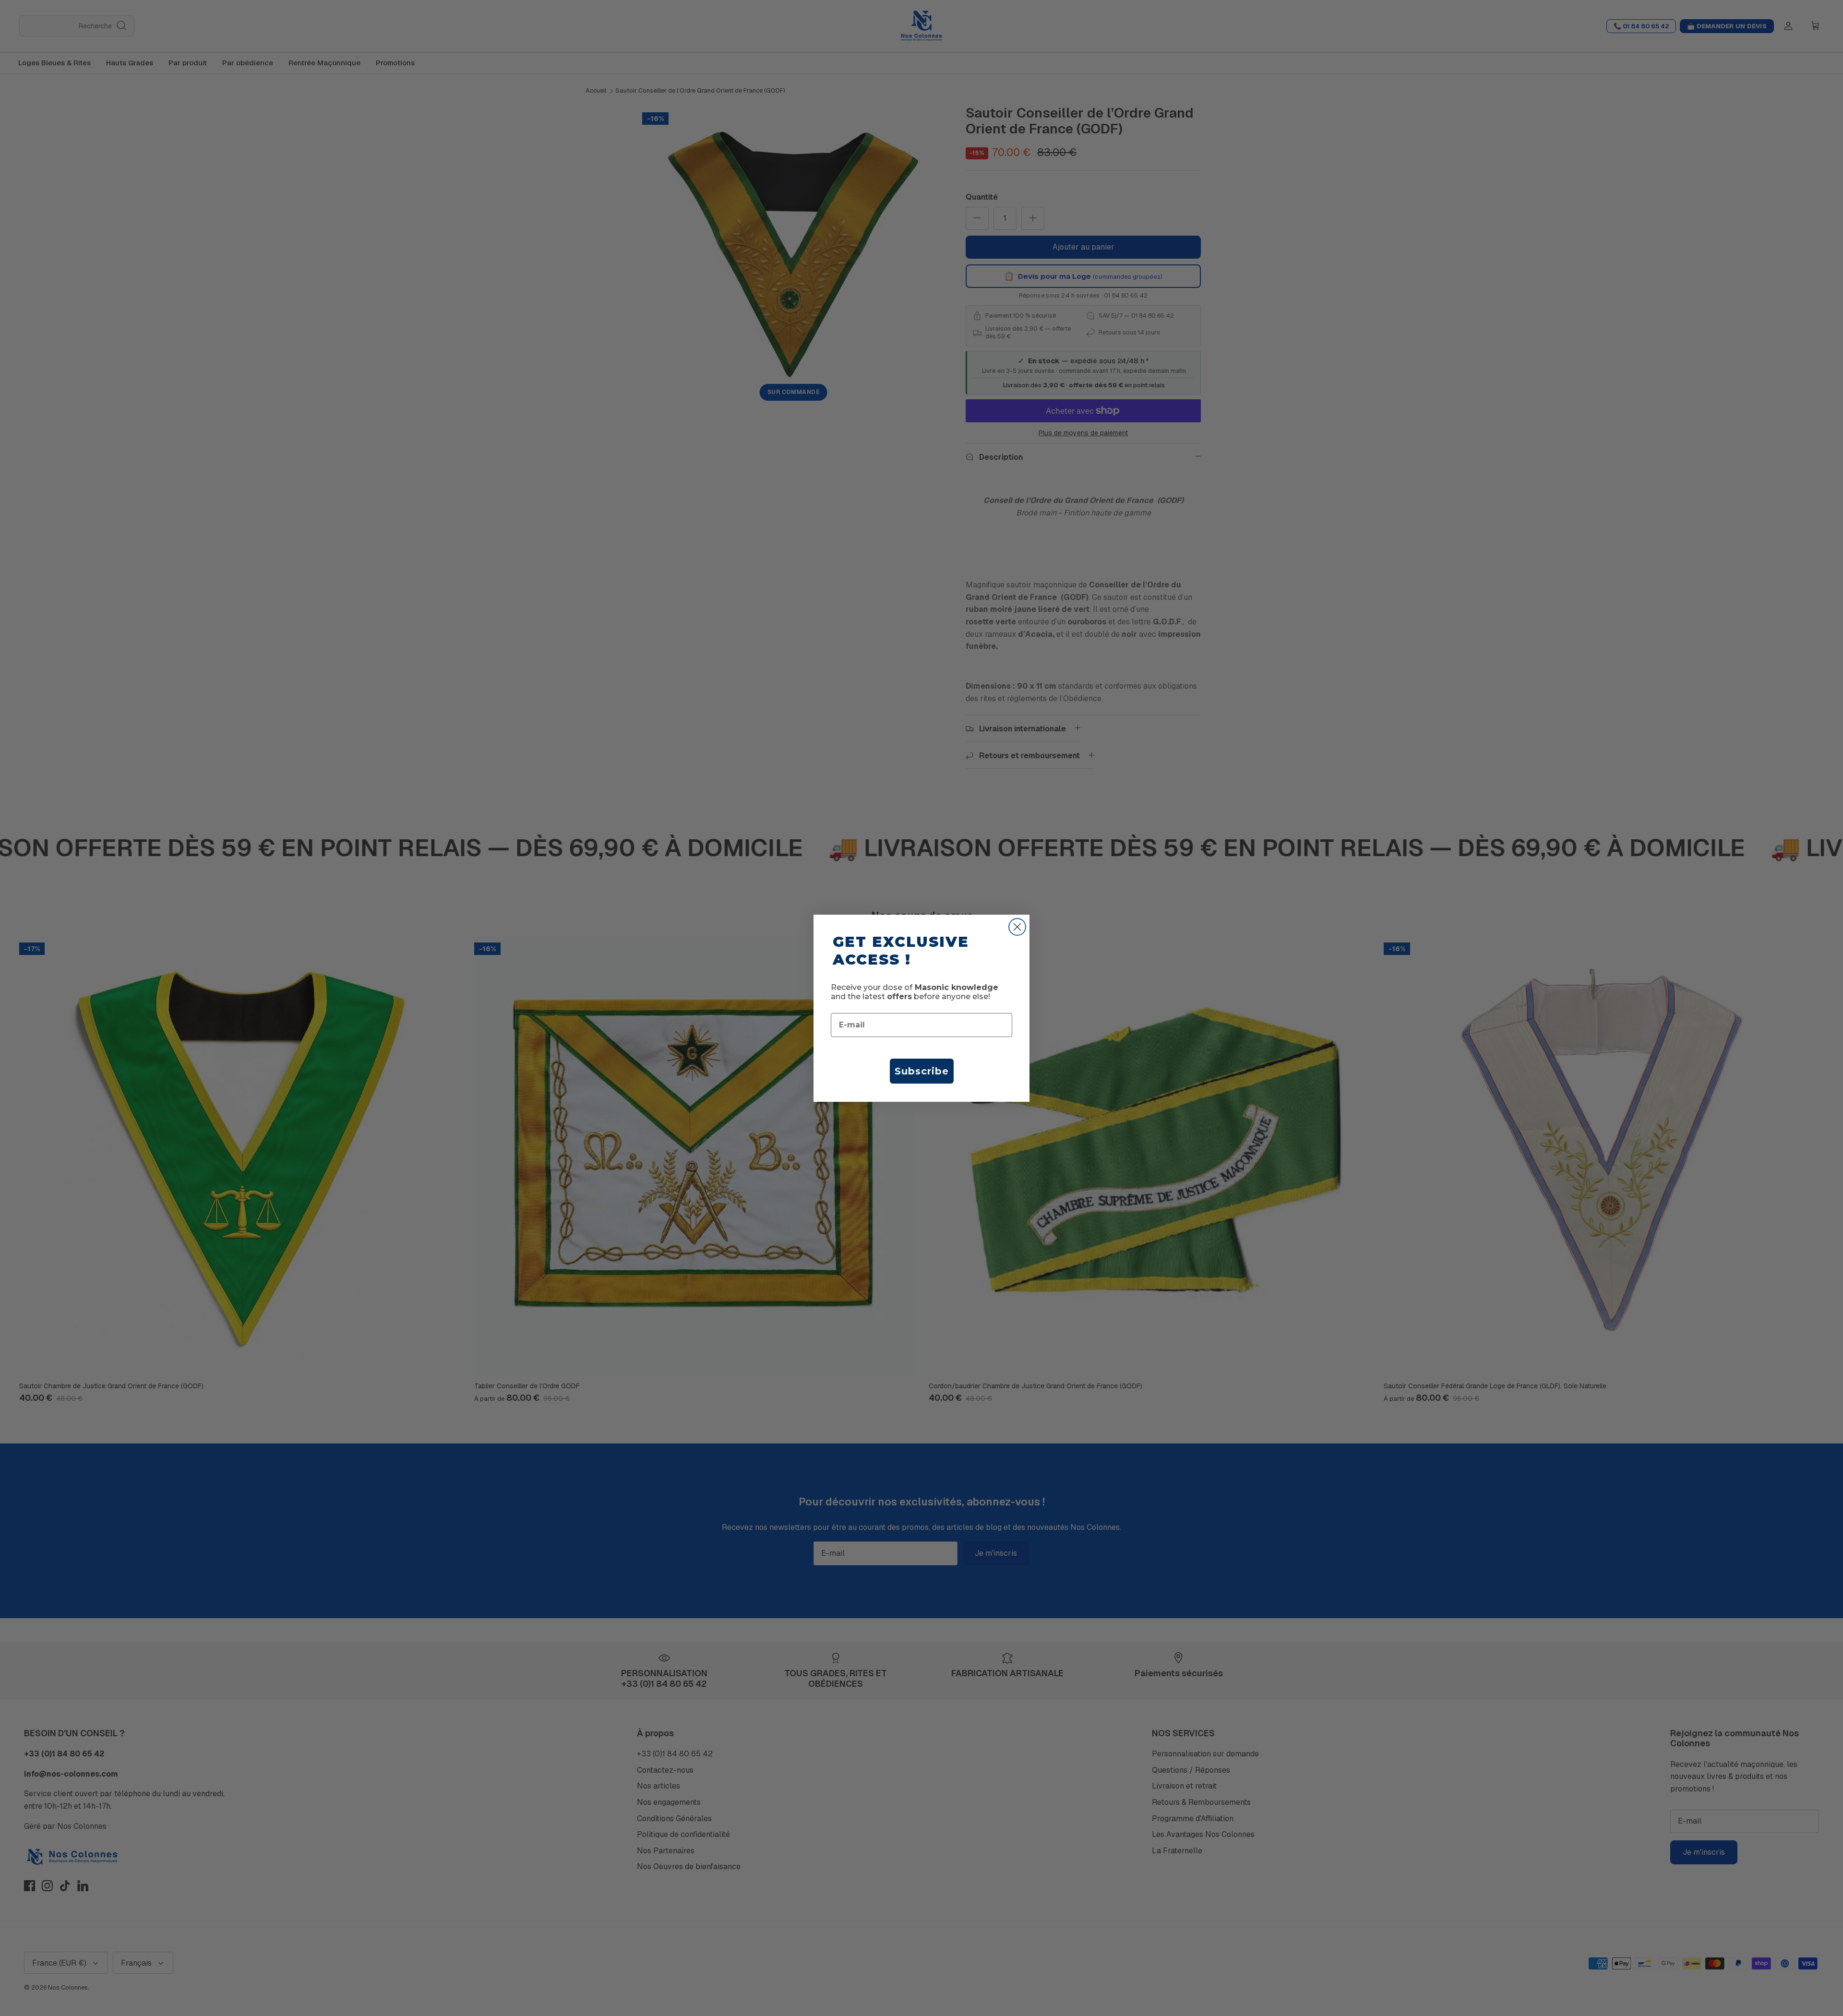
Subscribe (922, 1071)
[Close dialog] (1017, 927)
